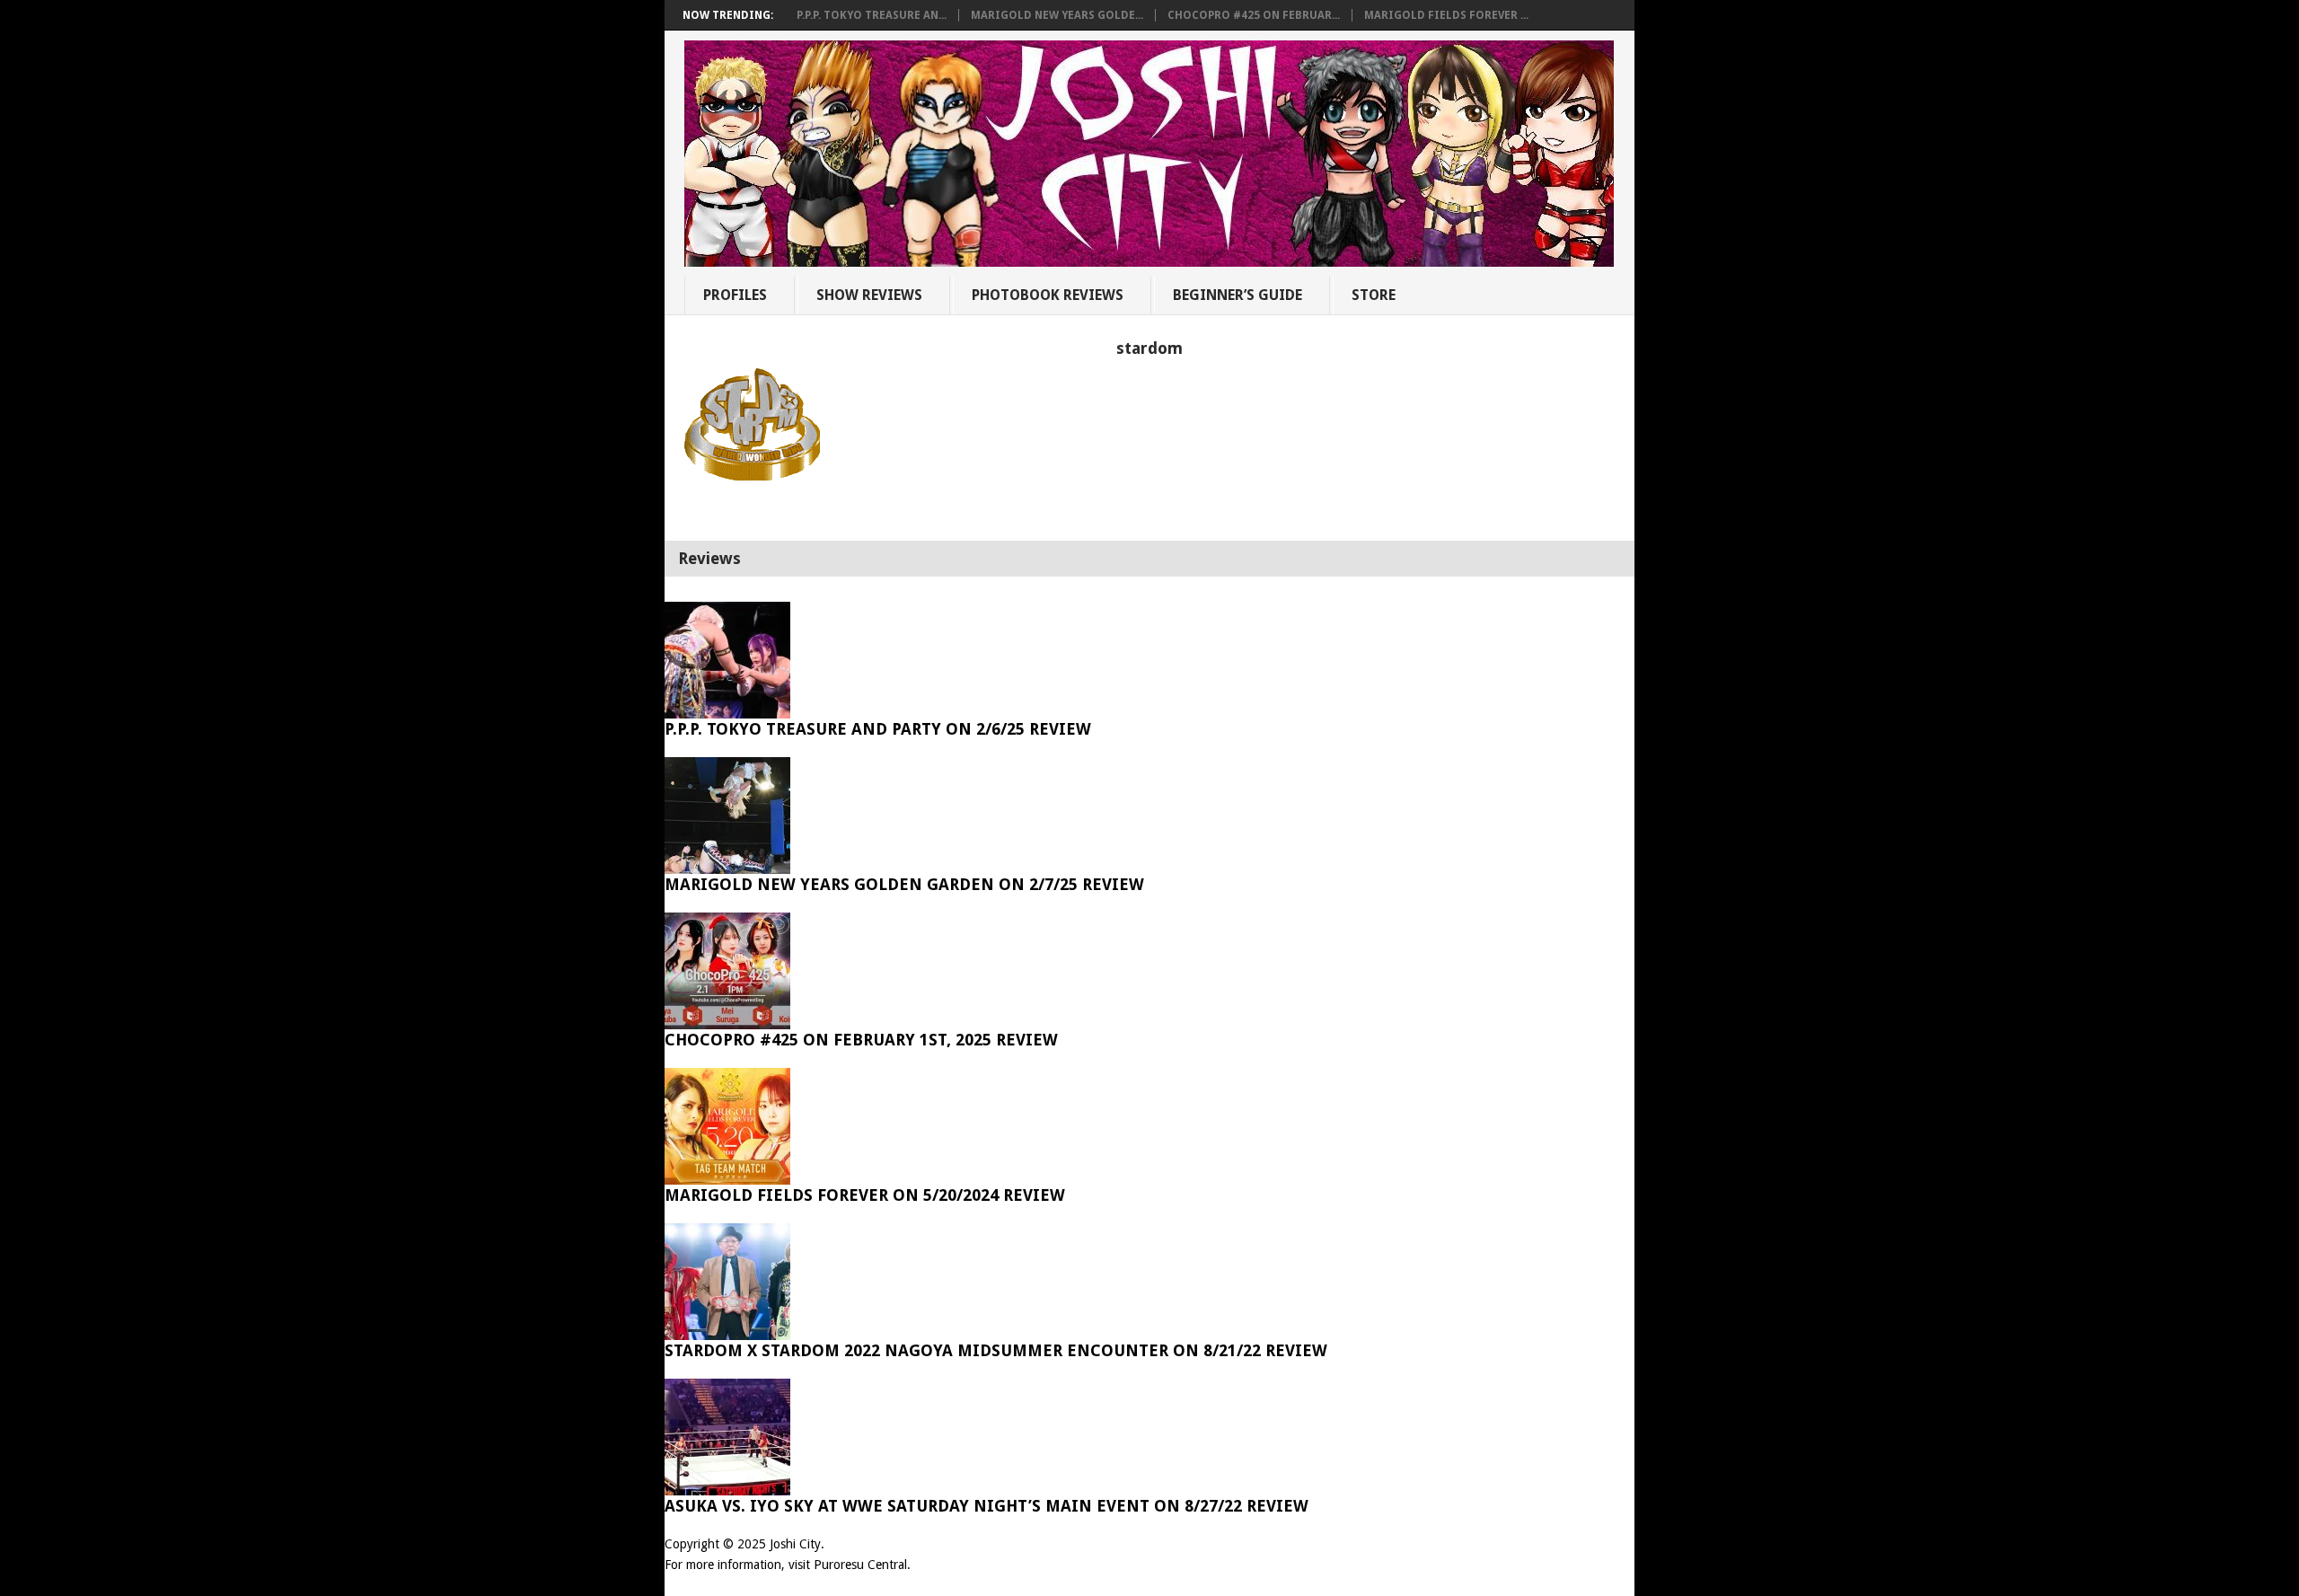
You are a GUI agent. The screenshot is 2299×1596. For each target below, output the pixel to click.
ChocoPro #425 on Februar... (1254, 15)
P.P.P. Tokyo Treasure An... (872, 15)
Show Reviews (869, 295)
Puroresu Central (860, 1565)
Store (1374, 295)
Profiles (735, 295)
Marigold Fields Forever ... (1446, 15)
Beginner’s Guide (1238, 295)
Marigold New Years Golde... (1057, 15)
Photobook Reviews (1048, 295)
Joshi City (795, 1544)
